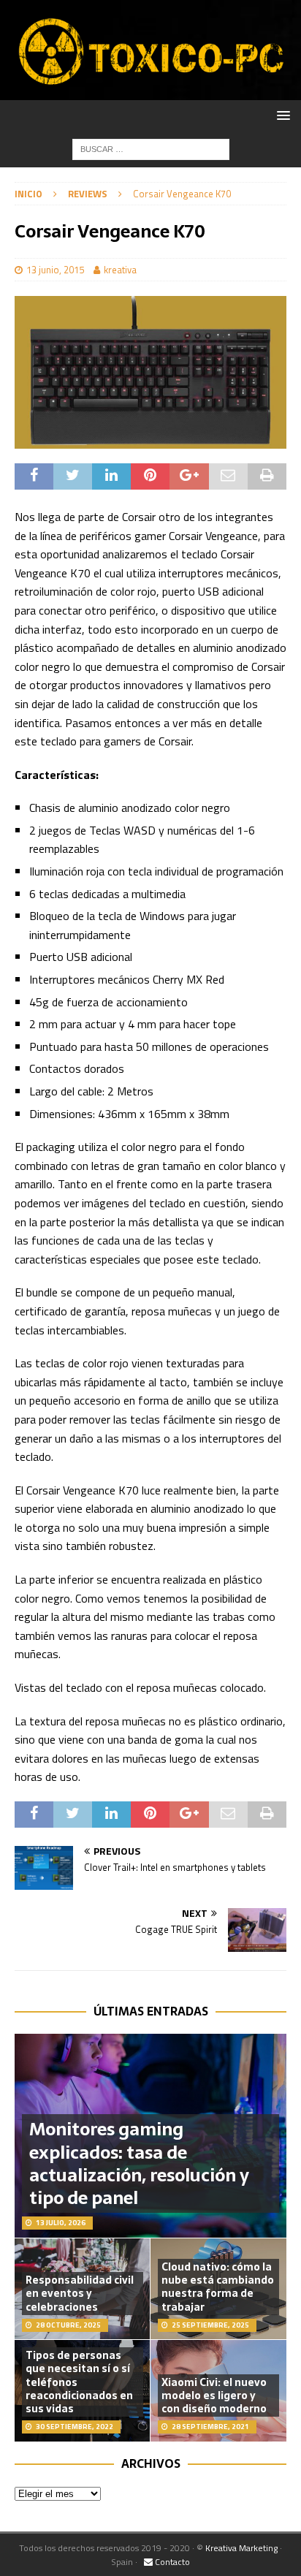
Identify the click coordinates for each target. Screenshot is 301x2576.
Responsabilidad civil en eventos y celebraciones (80, 2293)
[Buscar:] (151, 148)
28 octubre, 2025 (68, 2325)
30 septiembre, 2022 (75, 2427)
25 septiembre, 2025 (210, 2325)
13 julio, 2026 (61, 2223)
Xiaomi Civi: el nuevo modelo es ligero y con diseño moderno (214, 2395)
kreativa (120, 270)
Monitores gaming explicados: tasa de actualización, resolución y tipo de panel (139, 2163)
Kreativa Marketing (241, 2548)
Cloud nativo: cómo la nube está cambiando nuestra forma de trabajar (218, 2287)
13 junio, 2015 (55, 270)
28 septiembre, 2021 (210, 2427)
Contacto (171, 2562)
